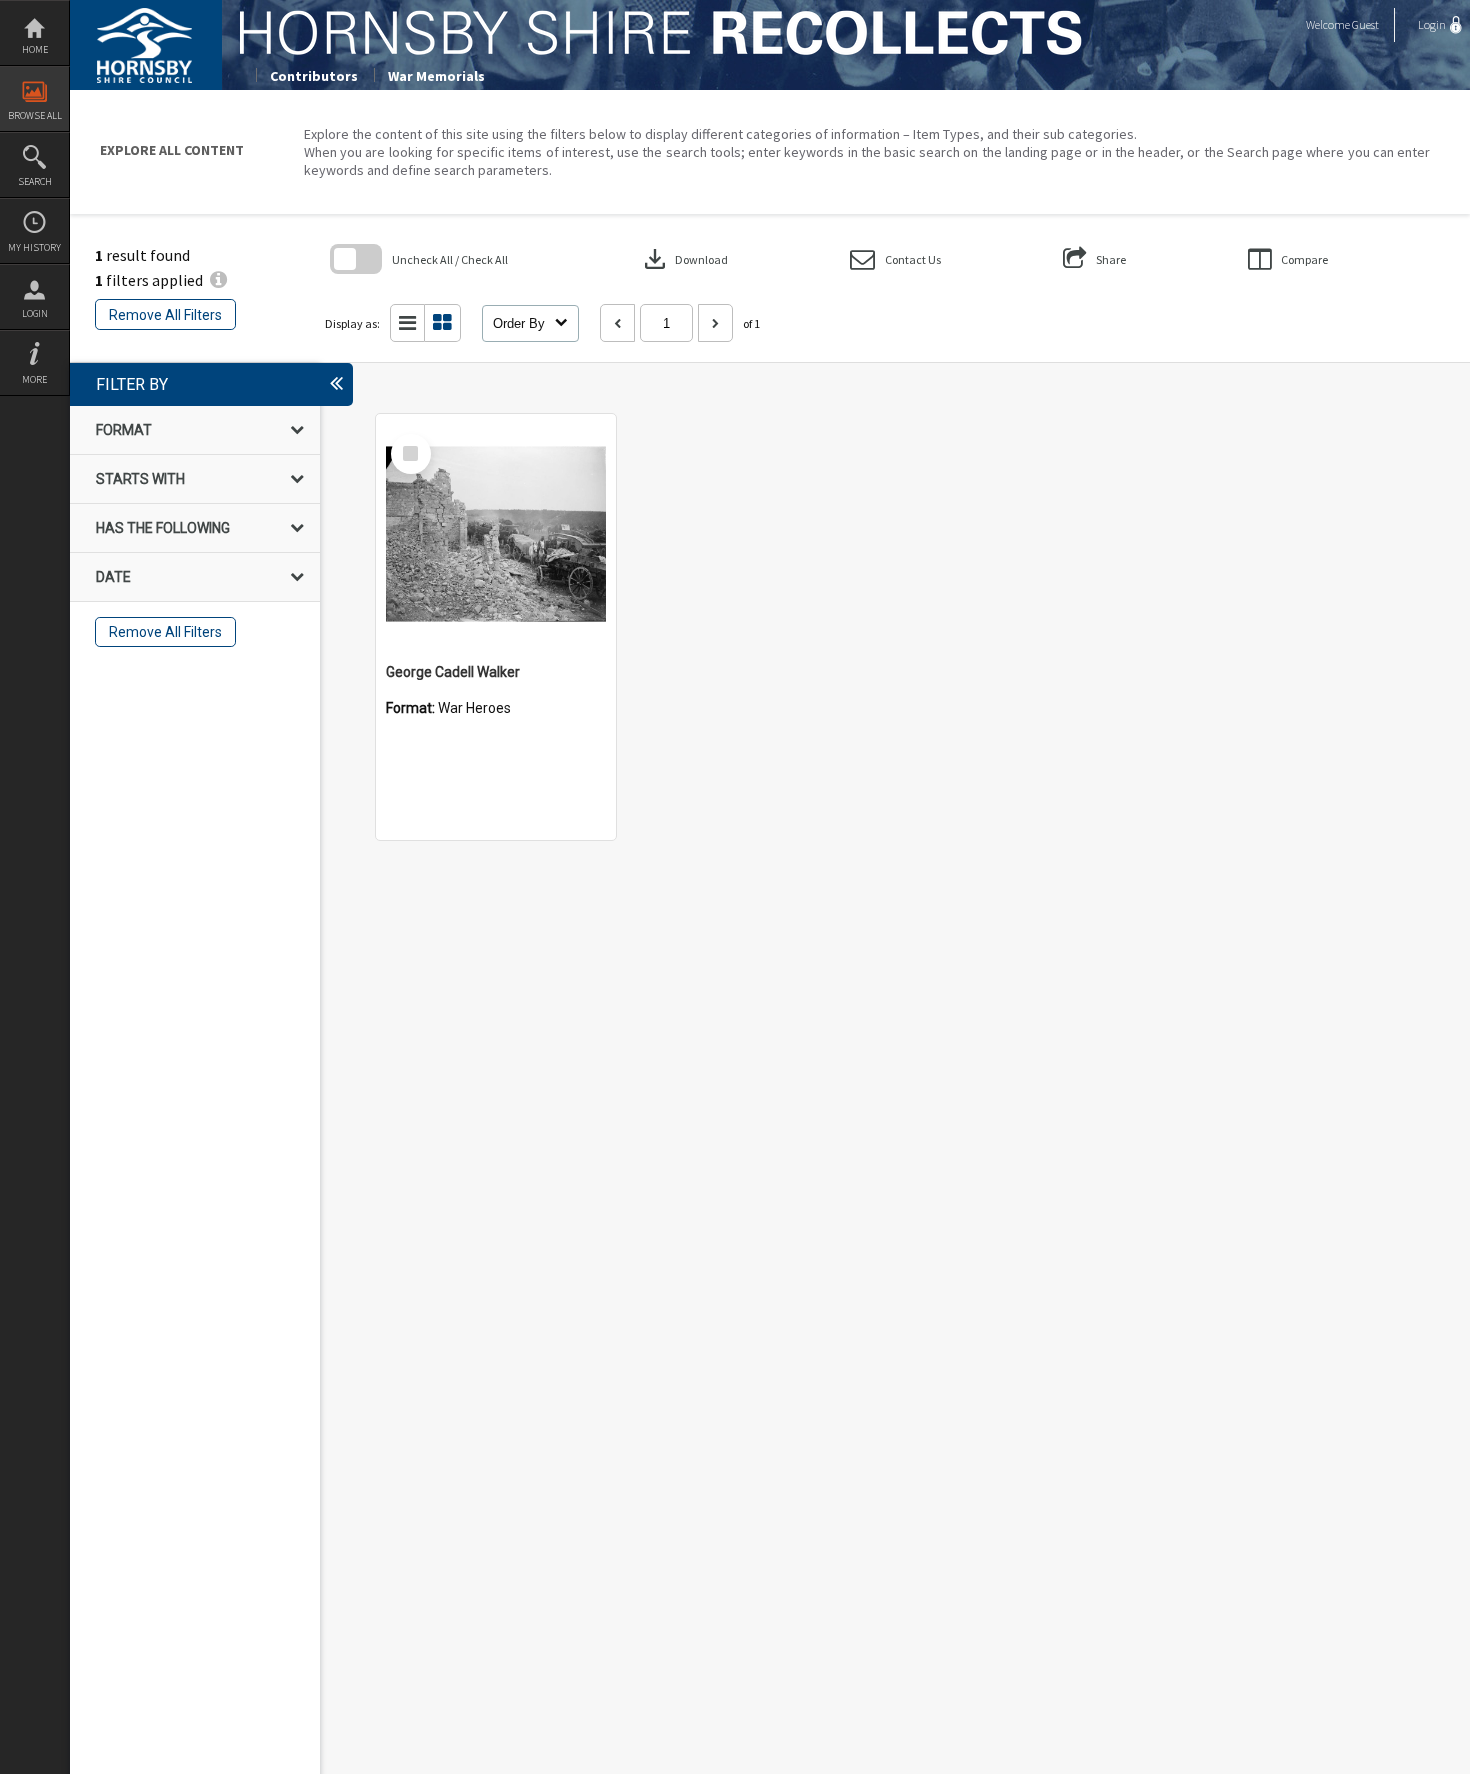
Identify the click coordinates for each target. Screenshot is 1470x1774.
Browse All (35, 115)
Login (35, 313)
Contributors (314, 76)
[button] (895, 259)
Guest (1365, 24)
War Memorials (436, 76)
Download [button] (684, 259)
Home (35, 49)
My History (34, 247)
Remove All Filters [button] (165, 315)
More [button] (34, 379)
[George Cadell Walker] (496, 534)
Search (35, 181)
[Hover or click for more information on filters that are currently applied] (218, 280)
